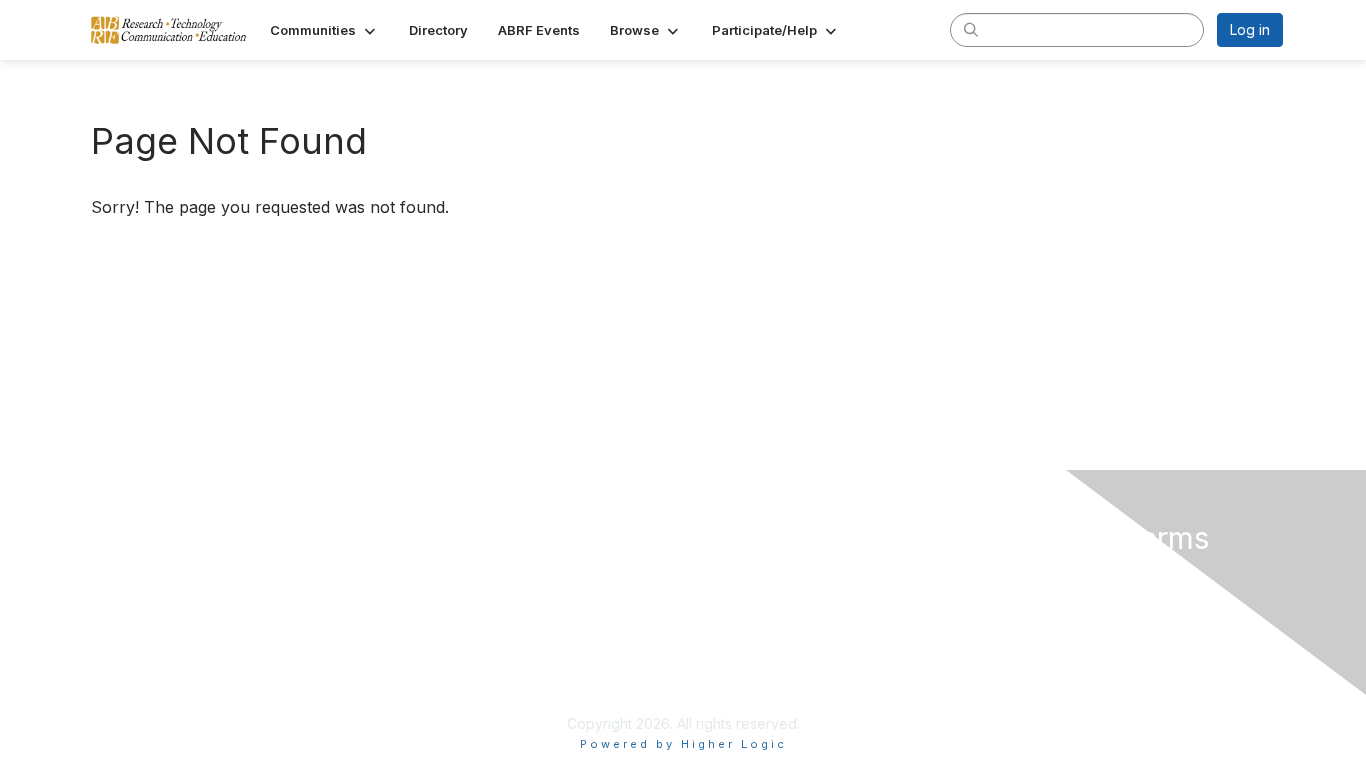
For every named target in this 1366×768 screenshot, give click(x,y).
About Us (1011, 575)
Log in (1250, 29)
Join (706, 575)
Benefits (720, 595)
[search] (971, 29)
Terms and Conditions (1058, 595)
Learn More (732, 614)
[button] (324, 30)
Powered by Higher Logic (683, 744)
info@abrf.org (453, 693)
